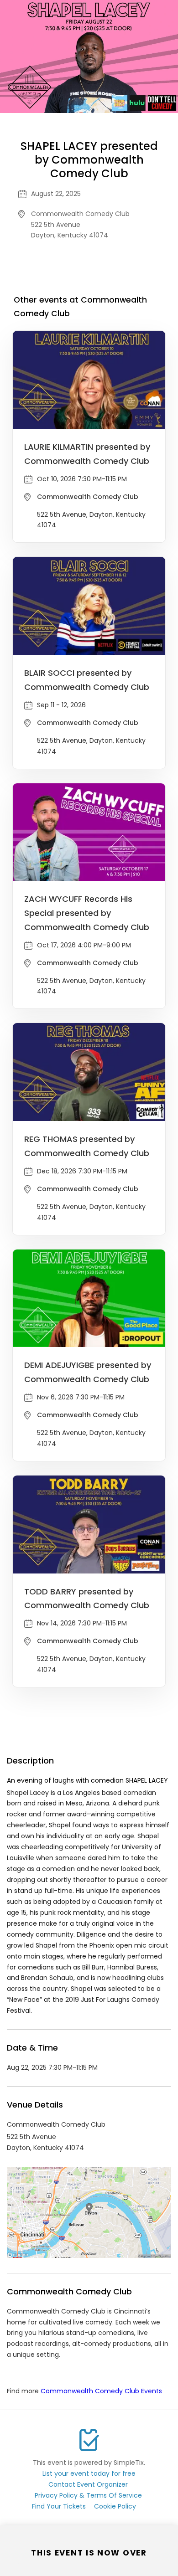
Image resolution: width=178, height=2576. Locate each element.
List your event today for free (89, 2473)
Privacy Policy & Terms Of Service (88, 2495)
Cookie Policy (115, 2506)
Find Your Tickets (59, 2506)
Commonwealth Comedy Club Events (101, 2391)
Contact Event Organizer (88, 2484)
